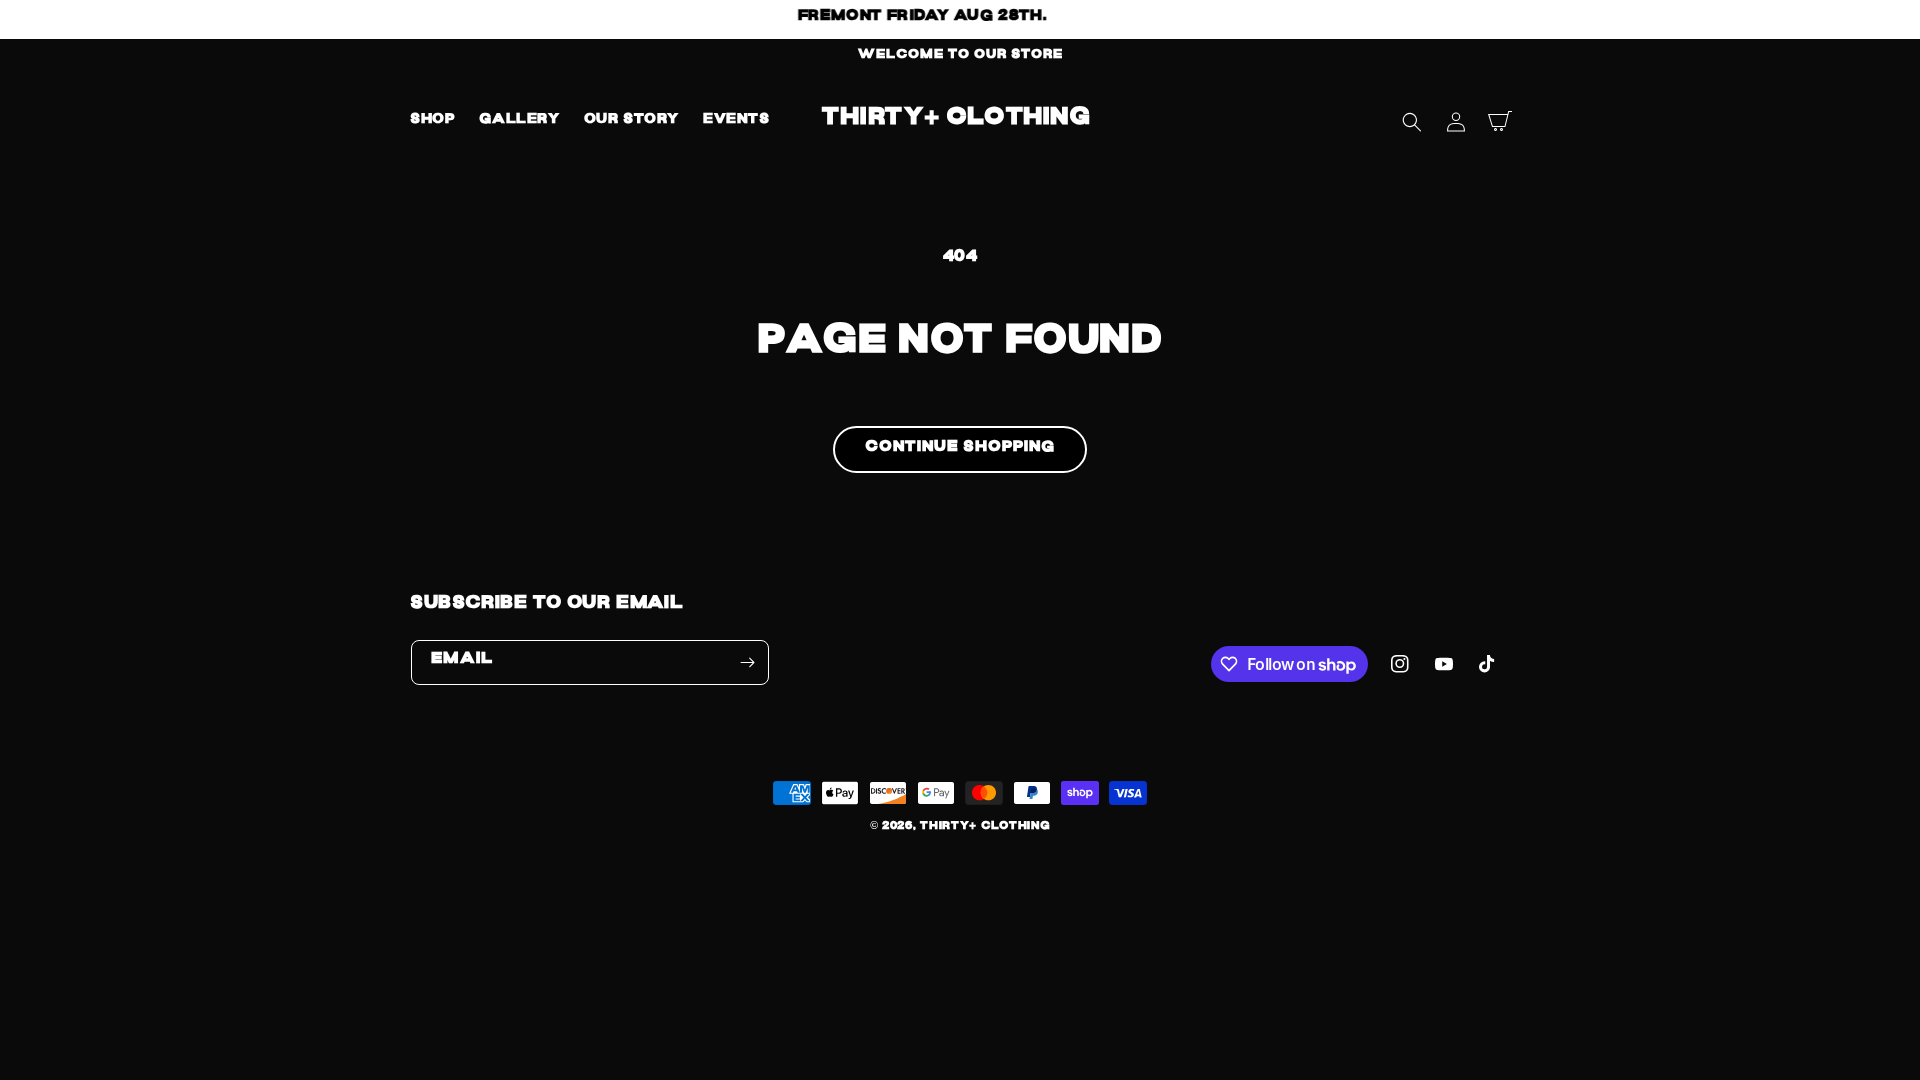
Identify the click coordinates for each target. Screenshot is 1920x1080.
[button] (1412, 122)
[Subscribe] (747, 662)
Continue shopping (960, 450)
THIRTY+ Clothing (985, 828)
